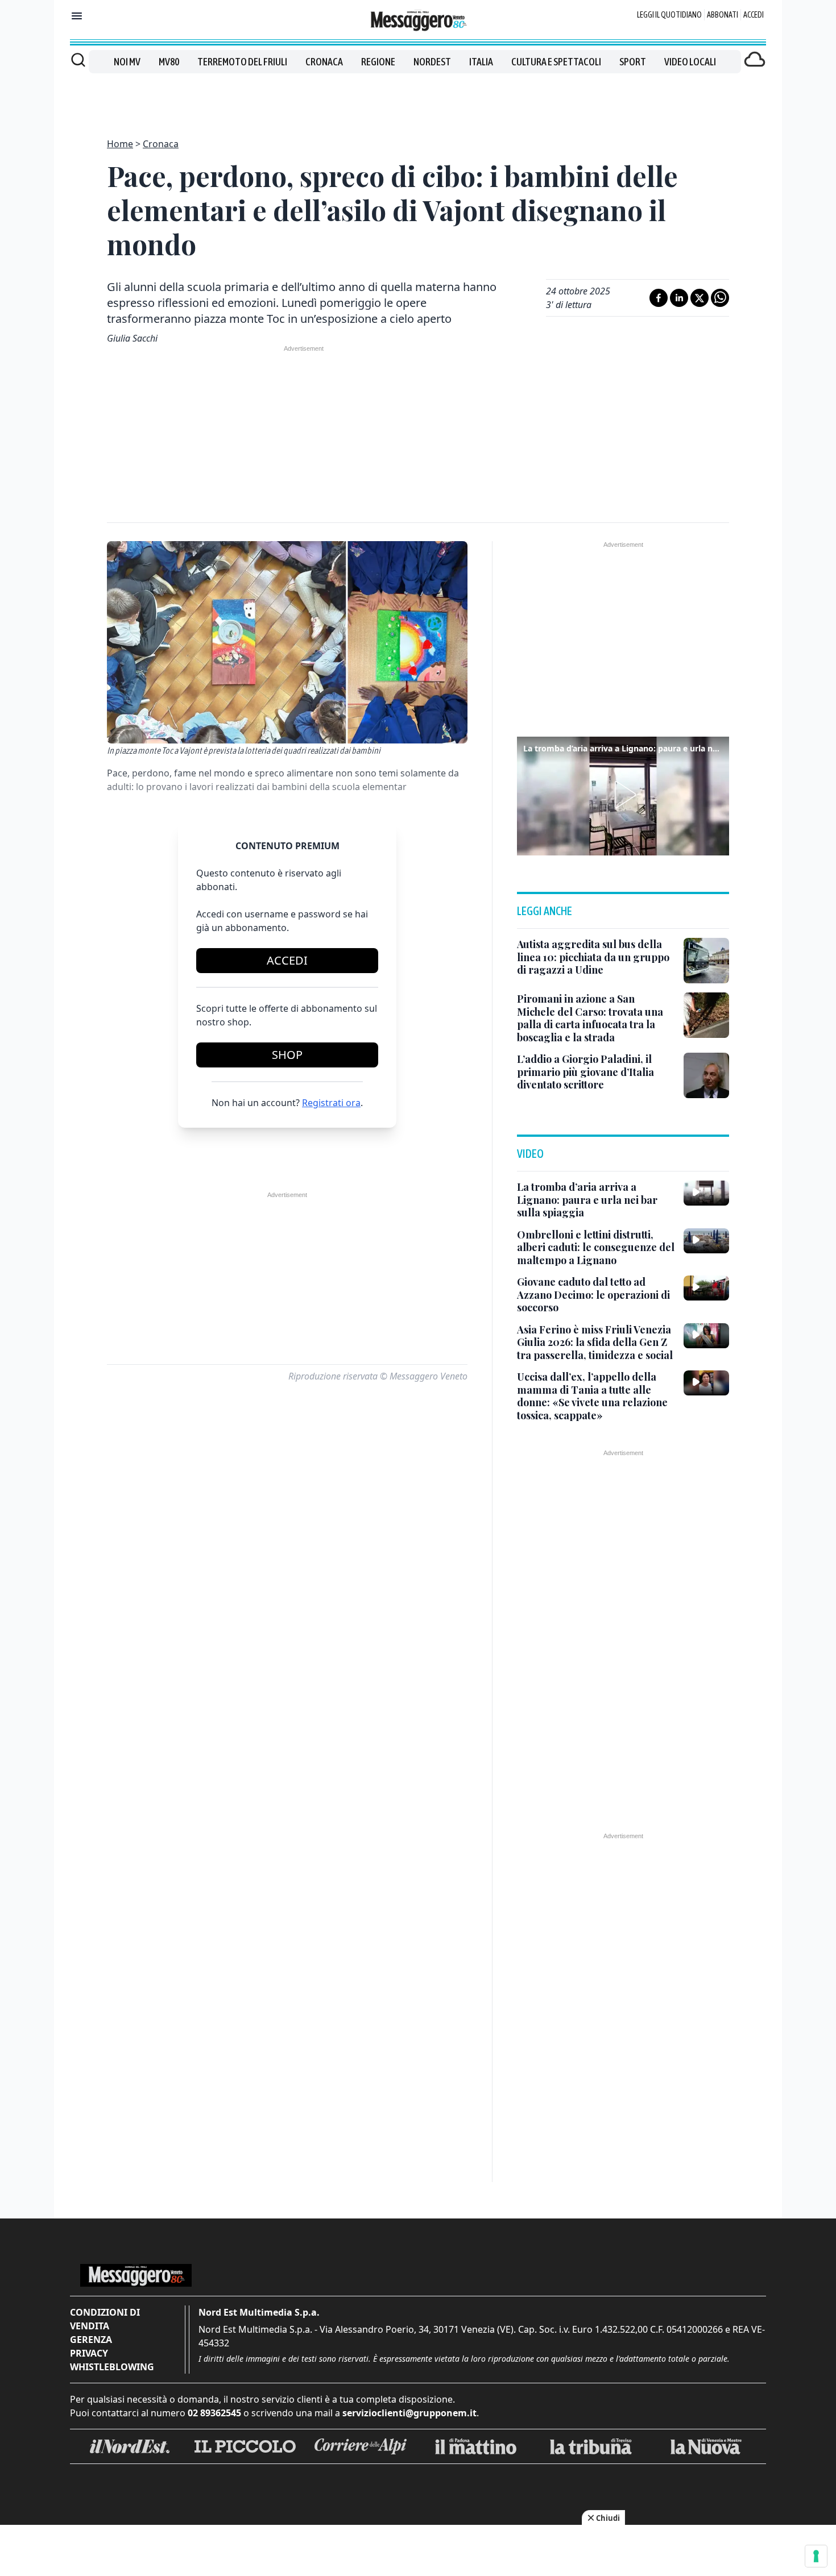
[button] (623, 795)
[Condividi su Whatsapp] (720, 298)
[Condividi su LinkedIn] (679, 298)
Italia (481, 62)
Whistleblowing (112, 2367)
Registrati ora (331, 1103)
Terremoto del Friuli (242, 62)
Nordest (432, 62)
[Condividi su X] (700, 298)
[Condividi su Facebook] (659, 298)
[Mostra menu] (77, 16)
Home (120, 144)
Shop (287, 1055)
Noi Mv (127, 62)
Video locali (690, 62)
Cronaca (324, 62)
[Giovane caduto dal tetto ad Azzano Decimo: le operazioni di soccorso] (706, 1288)
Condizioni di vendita (105, 2319)
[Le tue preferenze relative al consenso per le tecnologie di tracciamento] (816, 2556)
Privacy (89, 2353)
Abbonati (723, 15)
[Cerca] (78, 60)
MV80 (169, 62)
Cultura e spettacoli (556, 62)
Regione (378, 62)
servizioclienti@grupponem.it (409, 2413)
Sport (633, 62)
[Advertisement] (418, 99)
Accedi (754, 15)
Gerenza (91, 2340)
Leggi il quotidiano (669, 15)
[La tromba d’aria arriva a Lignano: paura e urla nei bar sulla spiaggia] (706, 1193)
